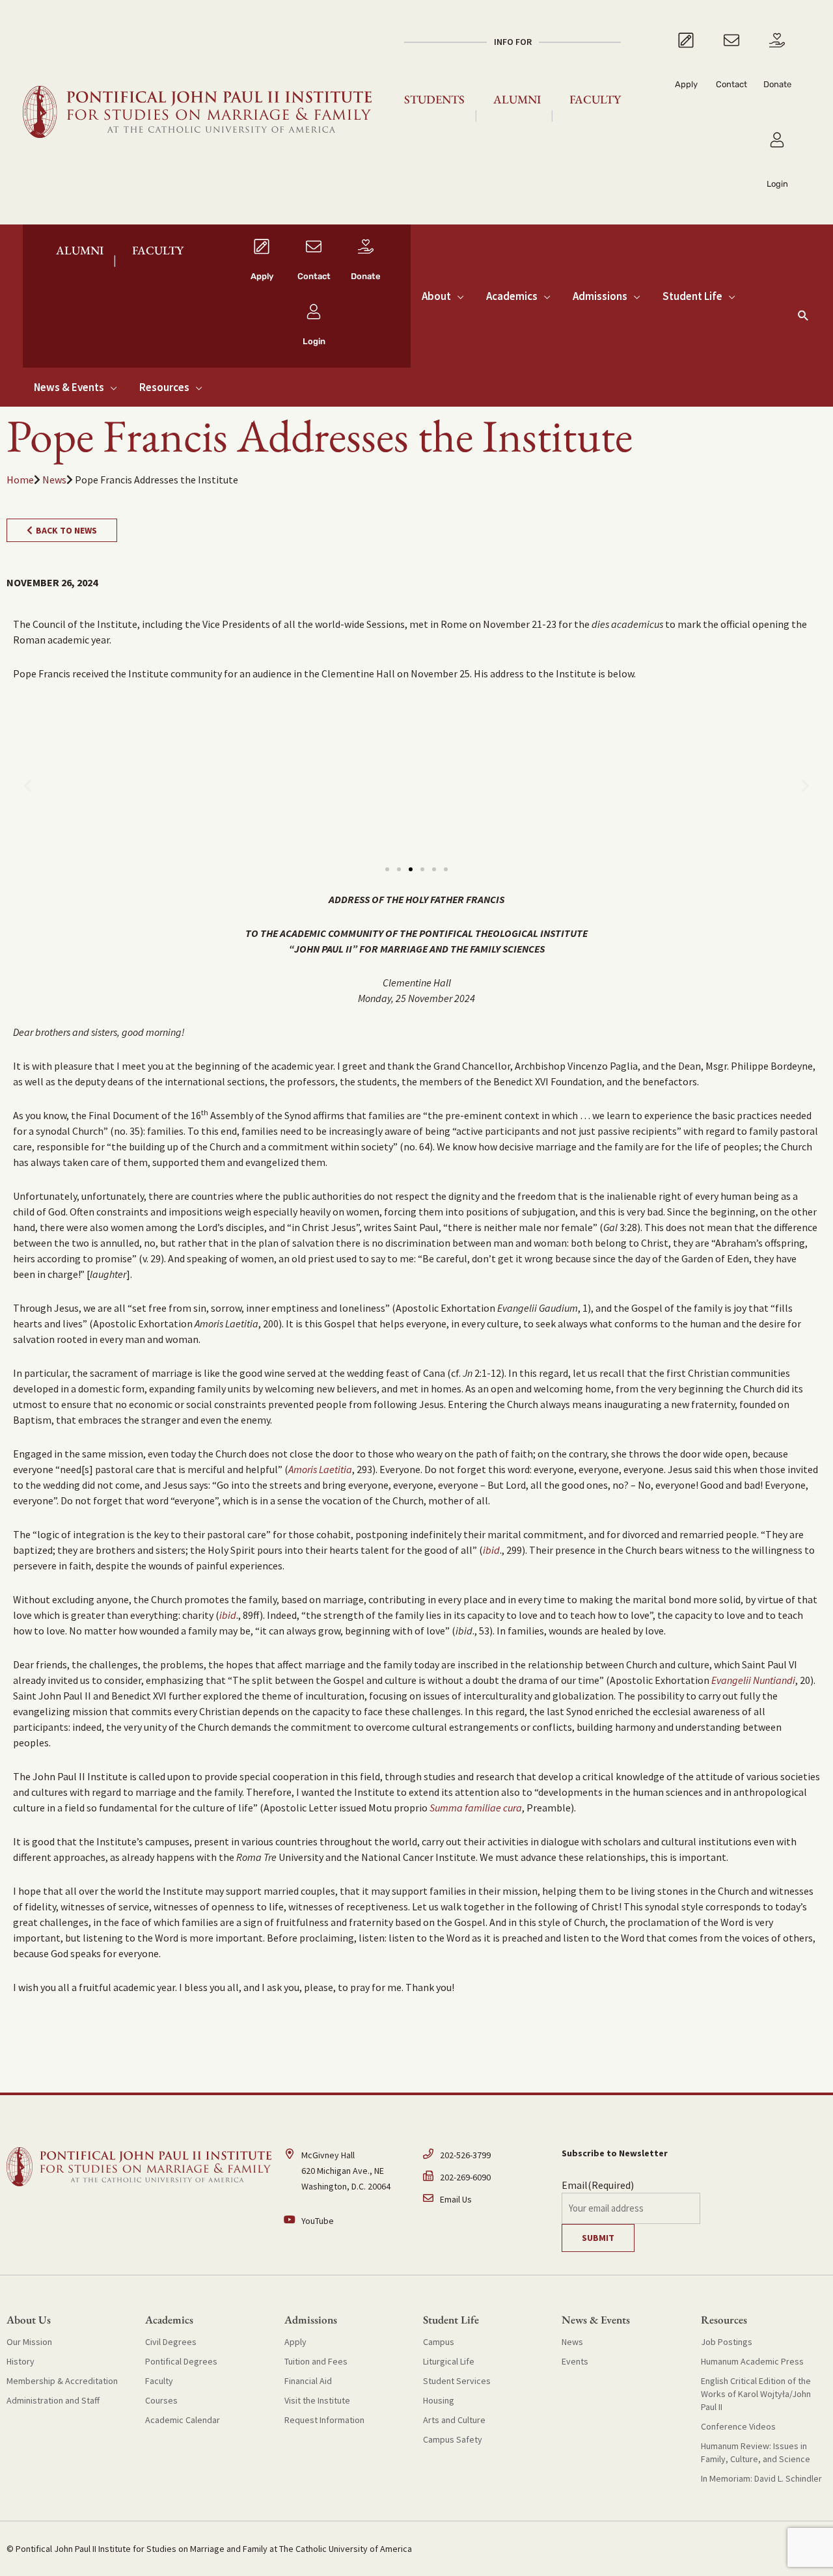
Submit (598, 2238)
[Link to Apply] (686, 73)
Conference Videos (738, 2426)
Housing (439, 2400)
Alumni (517, 99)
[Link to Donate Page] (777, 73)
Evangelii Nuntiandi (753, 1680)
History (20, 2361)
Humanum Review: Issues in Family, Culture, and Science (756, 2452)
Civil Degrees (171, 2342)
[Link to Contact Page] (731, 73)
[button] (803, 315)
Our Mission (29, 2342)
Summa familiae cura (476, 1808)
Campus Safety (453, 2439)
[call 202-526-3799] (486, 2158)
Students (434, 99)
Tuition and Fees (316, 2361)
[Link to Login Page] (777, 162)
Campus (439, 2342)
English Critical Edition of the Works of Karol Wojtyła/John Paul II (756, 2394)
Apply (295, 2342)
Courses (161, 2400)
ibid (491, 1550)
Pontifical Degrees (181, 2361)
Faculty (595, 99)
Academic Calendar (183, 2420)
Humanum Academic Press (752, 2361)
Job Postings (727, 2342)
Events (575, 2361)
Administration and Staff (53, 2400)
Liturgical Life (449, 2361)
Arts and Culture (454, 2420)
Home (20, 480)
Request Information (324, 2420)
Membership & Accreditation (62, 2381)
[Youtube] (347, 2221)
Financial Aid (308, 2381)
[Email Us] (486, 2199)
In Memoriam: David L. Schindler (761, 2478)
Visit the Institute (317, 2400)
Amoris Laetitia (320, 1469)
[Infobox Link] (262, 264)
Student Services (457, 2381)
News (54, 480)
